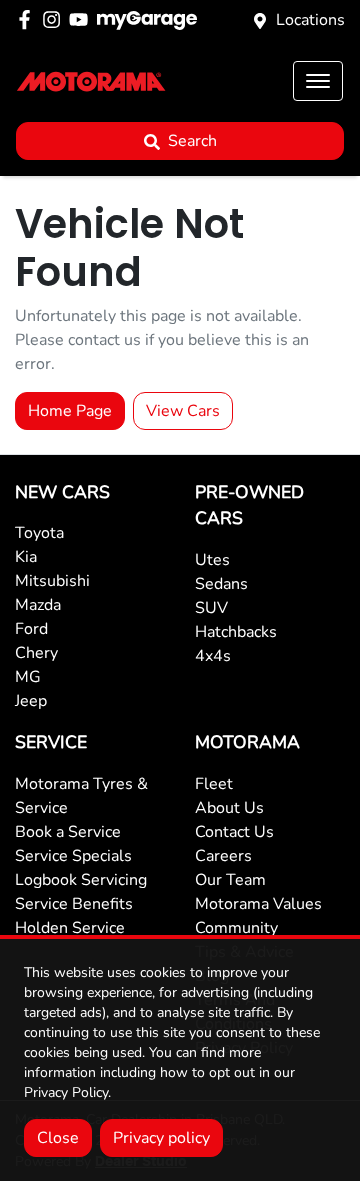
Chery (36, 653)
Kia (26, 557)
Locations (310, 20)
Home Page (70, 411)
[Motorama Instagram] (55, 19)
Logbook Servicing (81, 880)
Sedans (221, 584)
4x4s (213, 656)
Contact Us (234, 832)
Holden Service (70, 928)
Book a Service (68, 832)
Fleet (214, 784)
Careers (223, 856)
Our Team (230, 880)
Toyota (39, 533)
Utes (212, 560)
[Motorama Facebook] (28, 19)
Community (236, 928)
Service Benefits (74, 904)
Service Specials (73, 856)
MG (28, 677)
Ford (31, 629)
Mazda (38, 605)
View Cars (183, 411)
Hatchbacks (236, 632)
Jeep (31, 701)
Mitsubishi (52, 581)
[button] (318, 81)
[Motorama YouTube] (82, 19)
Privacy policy (161, 1138)
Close (58, 1138)
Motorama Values (258, 904)
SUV (211, 608)
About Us (229, 808)
